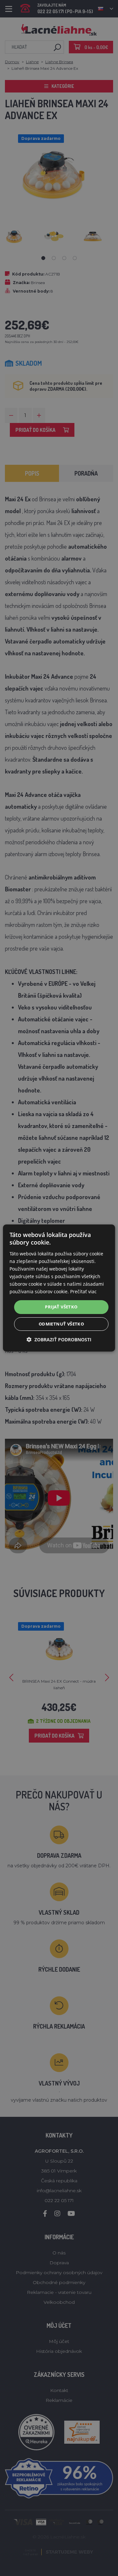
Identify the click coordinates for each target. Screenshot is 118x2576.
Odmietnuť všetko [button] (61, 1324)
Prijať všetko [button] (61, 1307)
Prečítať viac (83, 1291)
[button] (59, 1340)
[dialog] (59, 1288)
